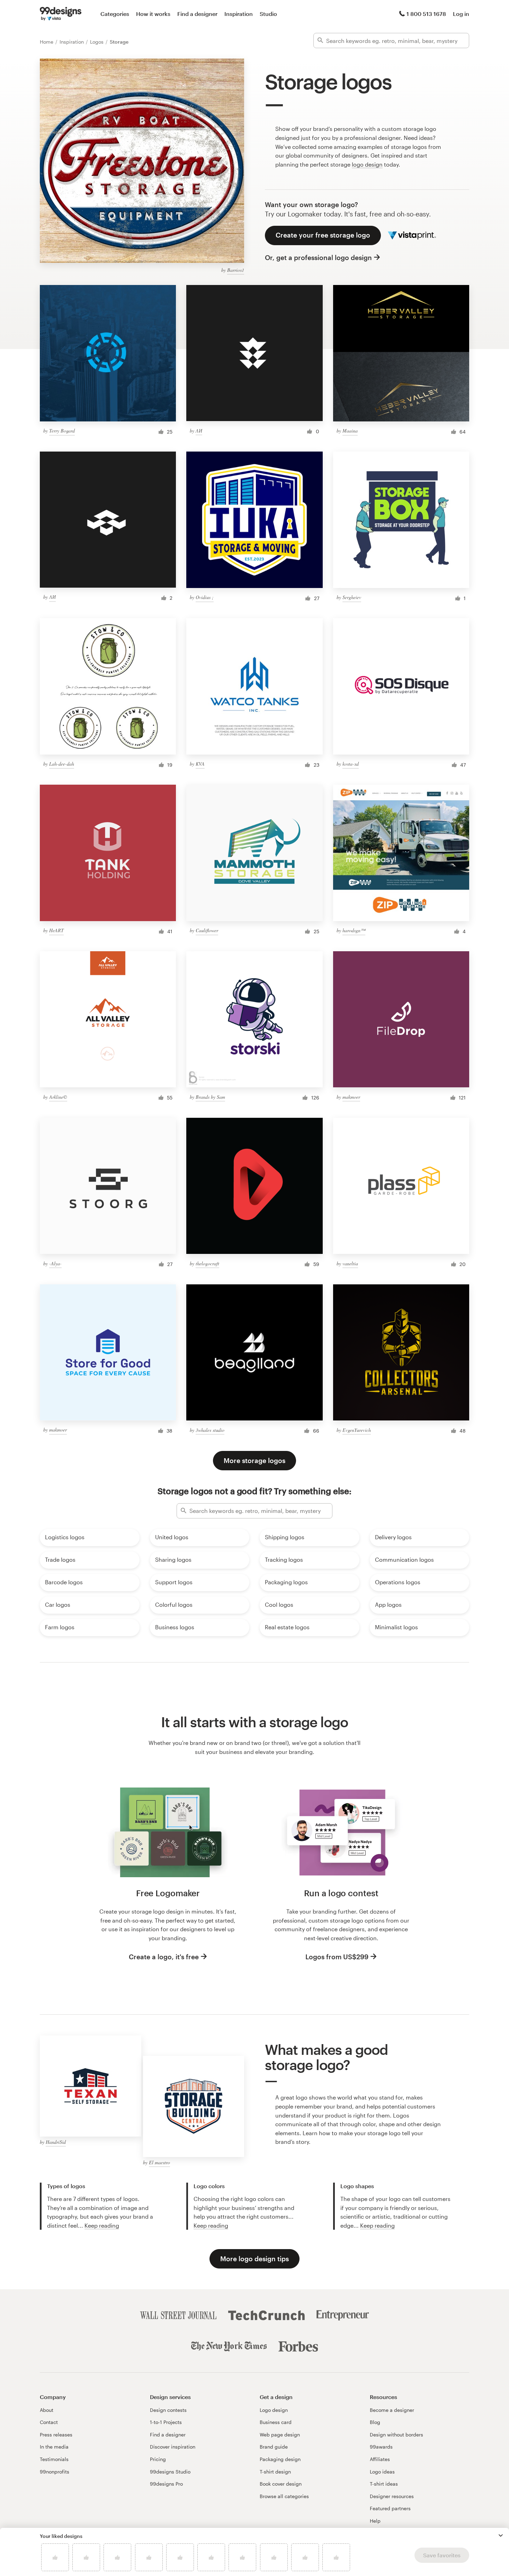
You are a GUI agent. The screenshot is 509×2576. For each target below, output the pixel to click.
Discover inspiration (173, 2447)
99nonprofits (55, 2472)
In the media (54, 2447)
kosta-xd (351, 764)
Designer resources (392, 2496)
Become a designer (392, 2410)
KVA (200, 764)
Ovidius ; (205, 597)
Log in (461, 14)
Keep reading (102, 2225)
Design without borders (396, 2435)
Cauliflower (207, 930)
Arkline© (58, 1097)
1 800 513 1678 (426, 14)
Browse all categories (284, 2496)
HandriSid (56, 2142)
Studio (268, 14)
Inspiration (239, 14)
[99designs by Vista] (61, 14)
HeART (56, 930)
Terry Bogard (62, 431)
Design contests (168, 2410)
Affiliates (380, 2459)
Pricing (158, 2459)
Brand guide (274, 2447)
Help (375, 2521)
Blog (375, 2422)
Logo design (274, 2410)
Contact (49, 2422)
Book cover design (281, 2484)
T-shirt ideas (384, 2484)
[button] (501, 2535)
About (47, 2410)
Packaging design (280, 2459)
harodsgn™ (354, 930)
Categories (115, 14)
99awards (381, 2447)
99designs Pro (166, 2484)
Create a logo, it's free (164, 1957)
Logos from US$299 (337, 1957)
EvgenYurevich (357, 1430)
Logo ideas (382, 2472)
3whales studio (210, 1430)
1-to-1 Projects (166, 2422)
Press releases (56, 2435)
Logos (97, 42)
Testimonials (54, 2459)
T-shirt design (275, 2472)
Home (47, 42)
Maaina (350, 431)
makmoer (351, 1097)
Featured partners (390, 2508)
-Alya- (55, 1263)
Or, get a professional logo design (318, 257)
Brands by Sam (210, 1097)
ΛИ (199, 431)
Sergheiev (352, 597)
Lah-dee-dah (62, 764)
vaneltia (350, 1263)
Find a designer (197, 14)
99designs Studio (170, 2472)
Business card (276, 2422)
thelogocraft (207, 1263)
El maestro (159, 2162)
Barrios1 (236, 270)
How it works (153, 14)
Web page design (280, 2435)
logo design (367, 164)
